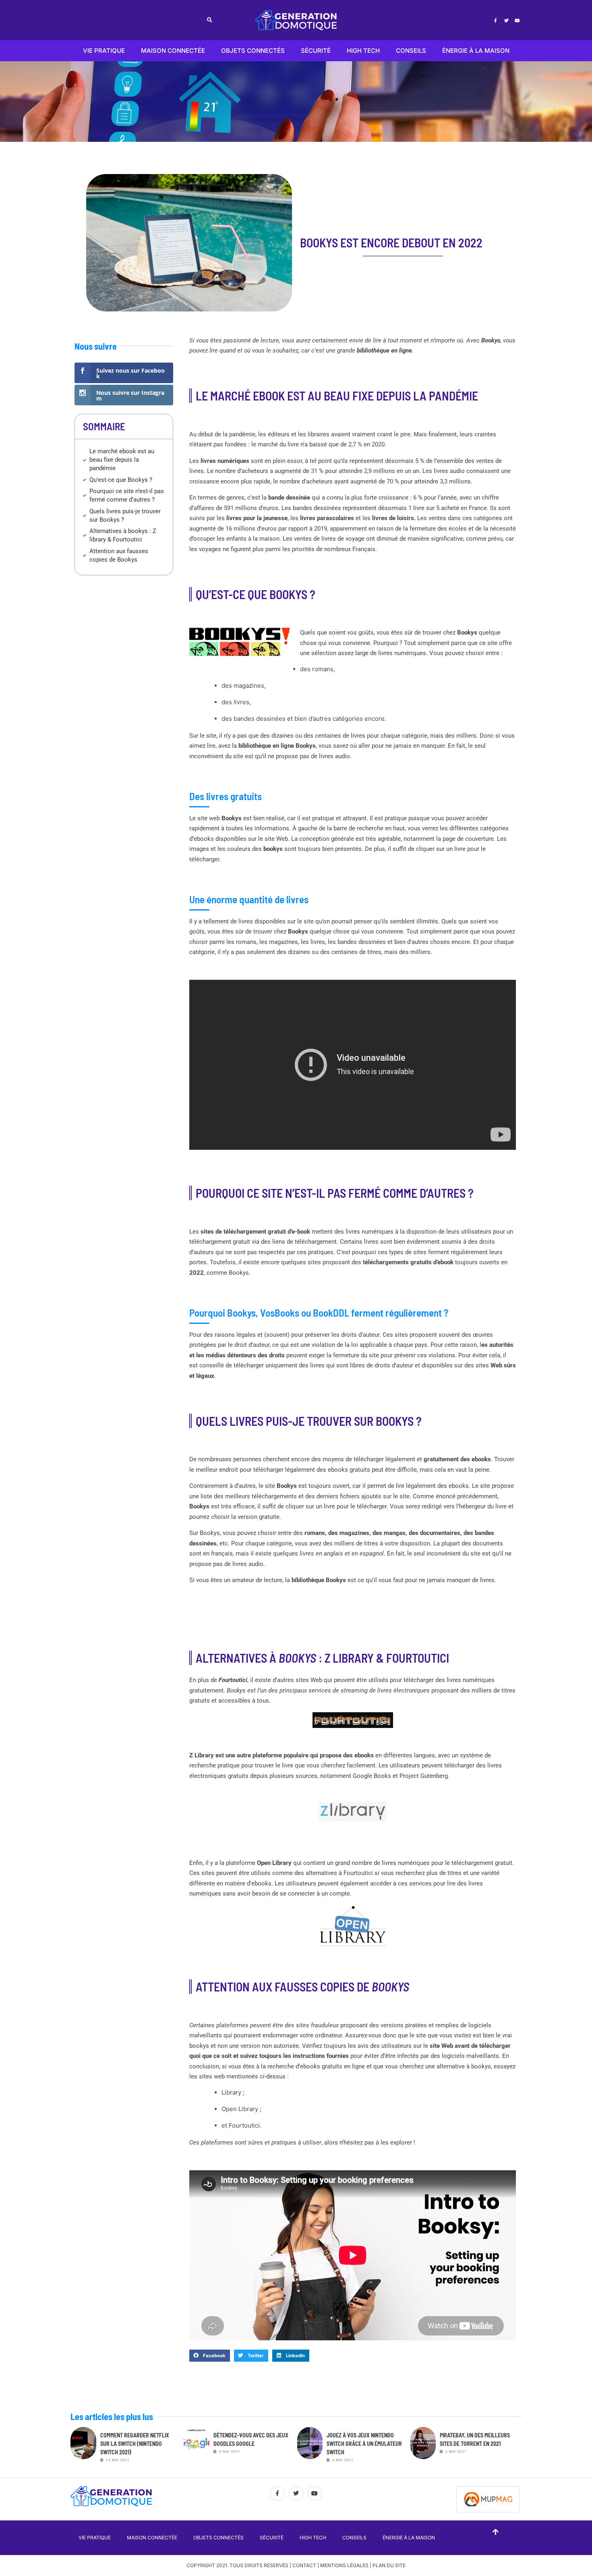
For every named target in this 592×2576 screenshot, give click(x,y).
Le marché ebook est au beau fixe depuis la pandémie (122, 460)
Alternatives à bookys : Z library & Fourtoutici (123, 535)
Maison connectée (173, 51)
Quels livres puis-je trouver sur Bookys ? (125, 515)
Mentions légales (344, 2565)
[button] (210, 20)
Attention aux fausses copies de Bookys (119, 555)
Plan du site (389, 2565)
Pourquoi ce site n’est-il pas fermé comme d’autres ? (127, 495)
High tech (363, 51)
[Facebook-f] (495, 20)
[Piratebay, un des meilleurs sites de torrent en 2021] (423, 2447)
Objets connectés (253, 51)
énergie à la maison (476, 51)
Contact (304, 2565)
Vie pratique (104, 51)
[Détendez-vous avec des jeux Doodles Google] (197, 2447)
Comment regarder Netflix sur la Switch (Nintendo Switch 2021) (135, 2444)
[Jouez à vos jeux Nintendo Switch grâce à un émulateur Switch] (310, 2447)
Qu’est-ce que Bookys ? (121, 480)
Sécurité (316, 51)
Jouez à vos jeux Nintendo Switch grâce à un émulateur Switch (364, 2444)
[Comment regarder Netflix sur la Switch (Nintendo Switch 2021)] (83, 2447)
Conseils (411, 51)
